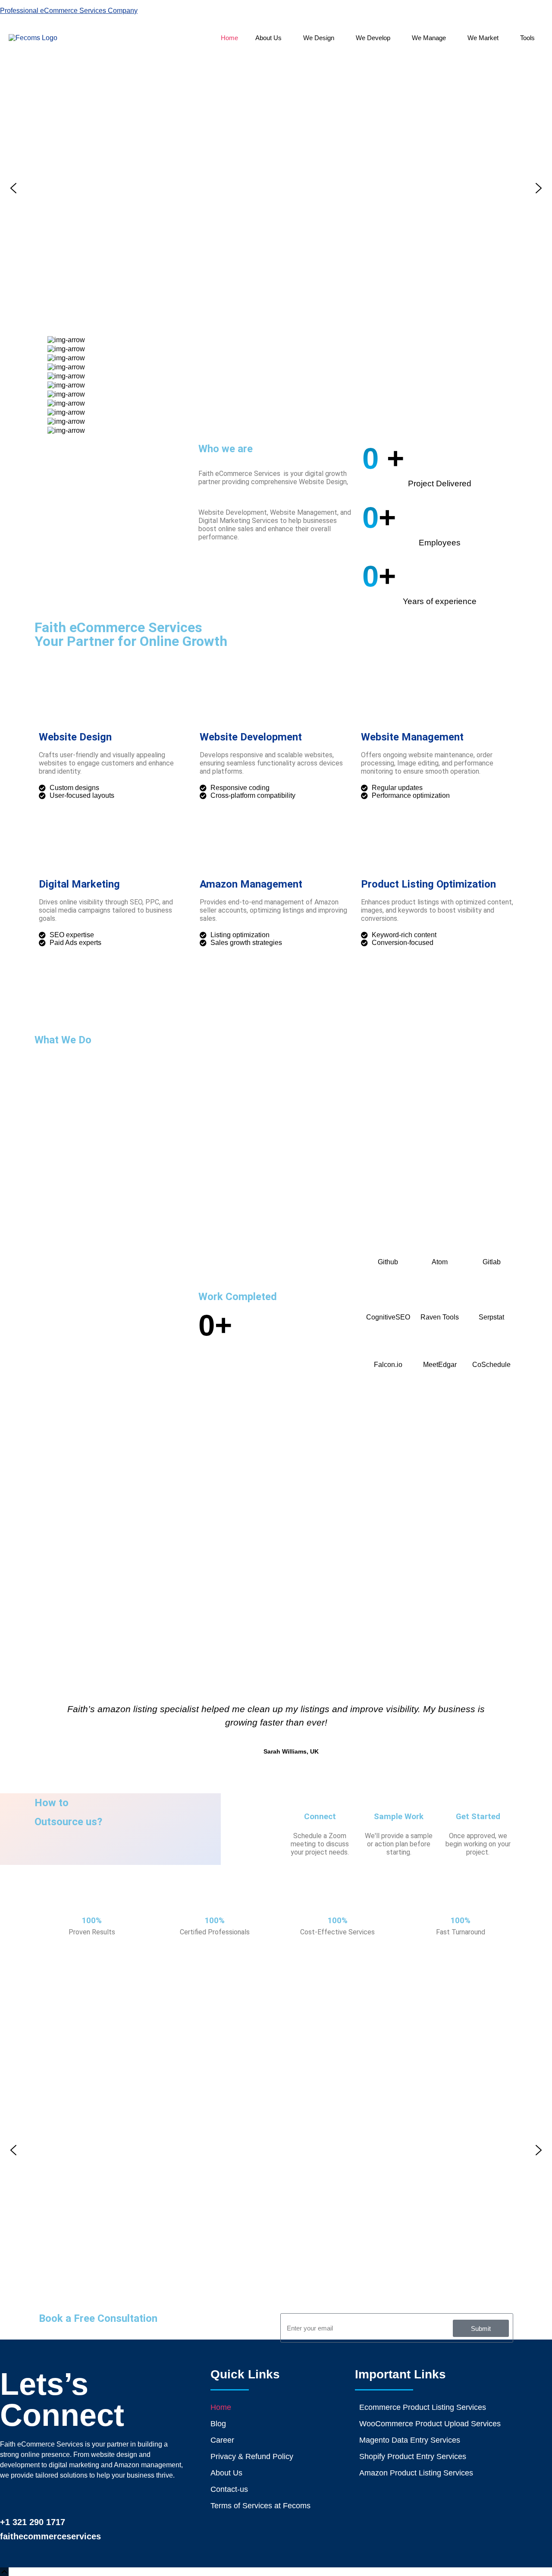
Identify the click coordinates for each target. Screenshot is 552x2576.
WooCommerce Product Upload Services (430, 2424)
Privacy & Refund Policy (252, 2456)
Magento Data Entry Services (410, 2440)
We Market (483, 38)
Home (229, 38)
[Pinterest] (55, 2499)
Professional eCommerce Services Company (69, 11)
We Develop (373, 38)
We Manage (429, 38)
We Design (319, 38)
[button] (271, 38)
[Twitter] (78, 2499)
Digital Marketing (79, 884)
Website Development (251, 737)
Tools (527, 38)
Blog (218, 2424)
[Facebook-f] (10, 2499)
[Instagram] (124, 2499)
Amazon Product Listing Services (416, 2473)
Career (222, 2440)
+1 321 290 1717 (33, 2522)
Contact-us (229, 2489)
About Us (268, 38)
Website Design (75, 737)
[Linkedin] (33, 2499)
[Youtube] (101, 2499)
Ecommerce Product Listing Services (423, 2407)
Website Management (412, 737)
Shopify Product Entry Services (413, 2456)
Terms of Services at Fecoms (260, 2506)
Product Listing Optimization (428, 884)
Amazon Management (251, 884)
